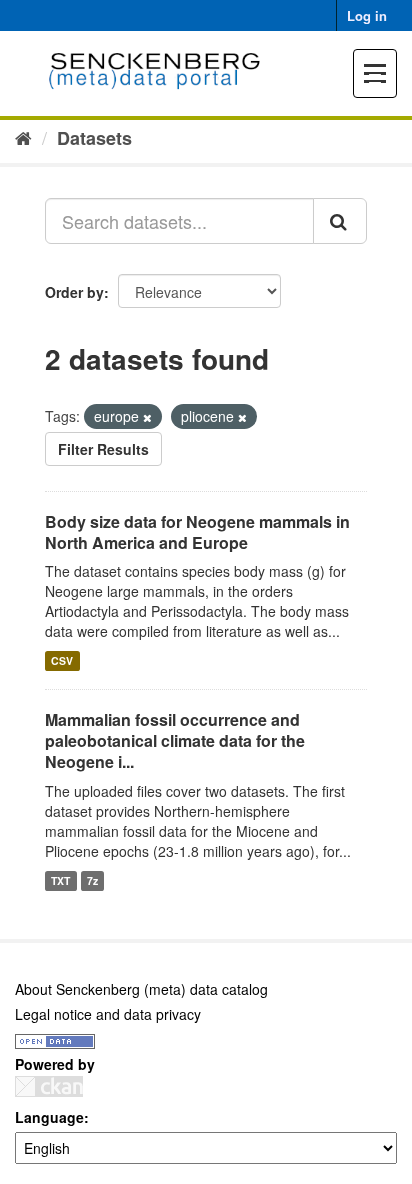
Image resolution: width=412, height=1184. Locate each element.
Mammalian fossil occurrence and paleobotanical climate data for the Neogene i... (175, 740)
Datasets (94, 138)
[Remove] (147, 417)
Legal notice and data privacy (108, 1014)
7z (92, 880)
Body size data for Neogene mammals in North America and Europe (197, 532)
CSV (62, 660)
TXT (60, 880)
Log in (367, 15)
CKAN (49, 1086)
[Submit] (340, 221)
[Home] (23, 137)
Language (49, 1117)
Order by (74, 292)
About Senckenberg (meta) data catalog (141, 989)
